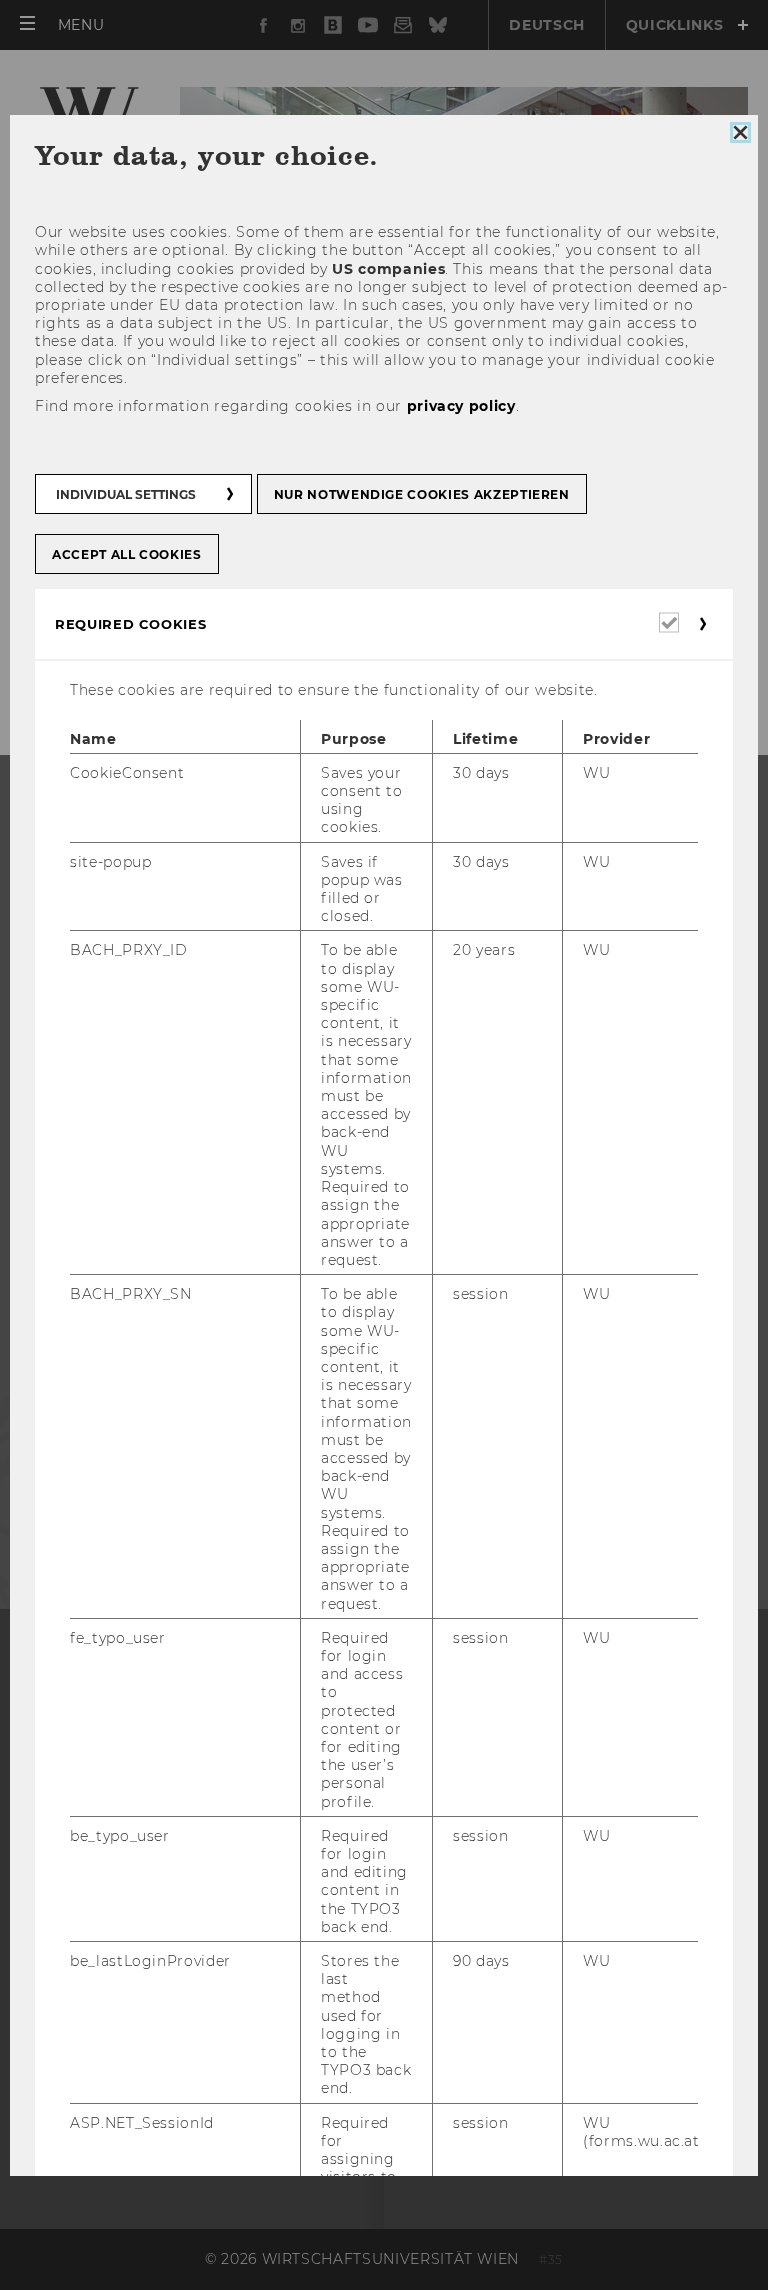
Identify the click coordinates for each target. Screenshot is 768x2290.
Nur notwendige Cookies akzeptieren (422, 494)
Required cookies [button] (130, 624)
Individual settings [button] (126, 494)
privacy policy (461, 406)
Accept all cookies (127, 554)
